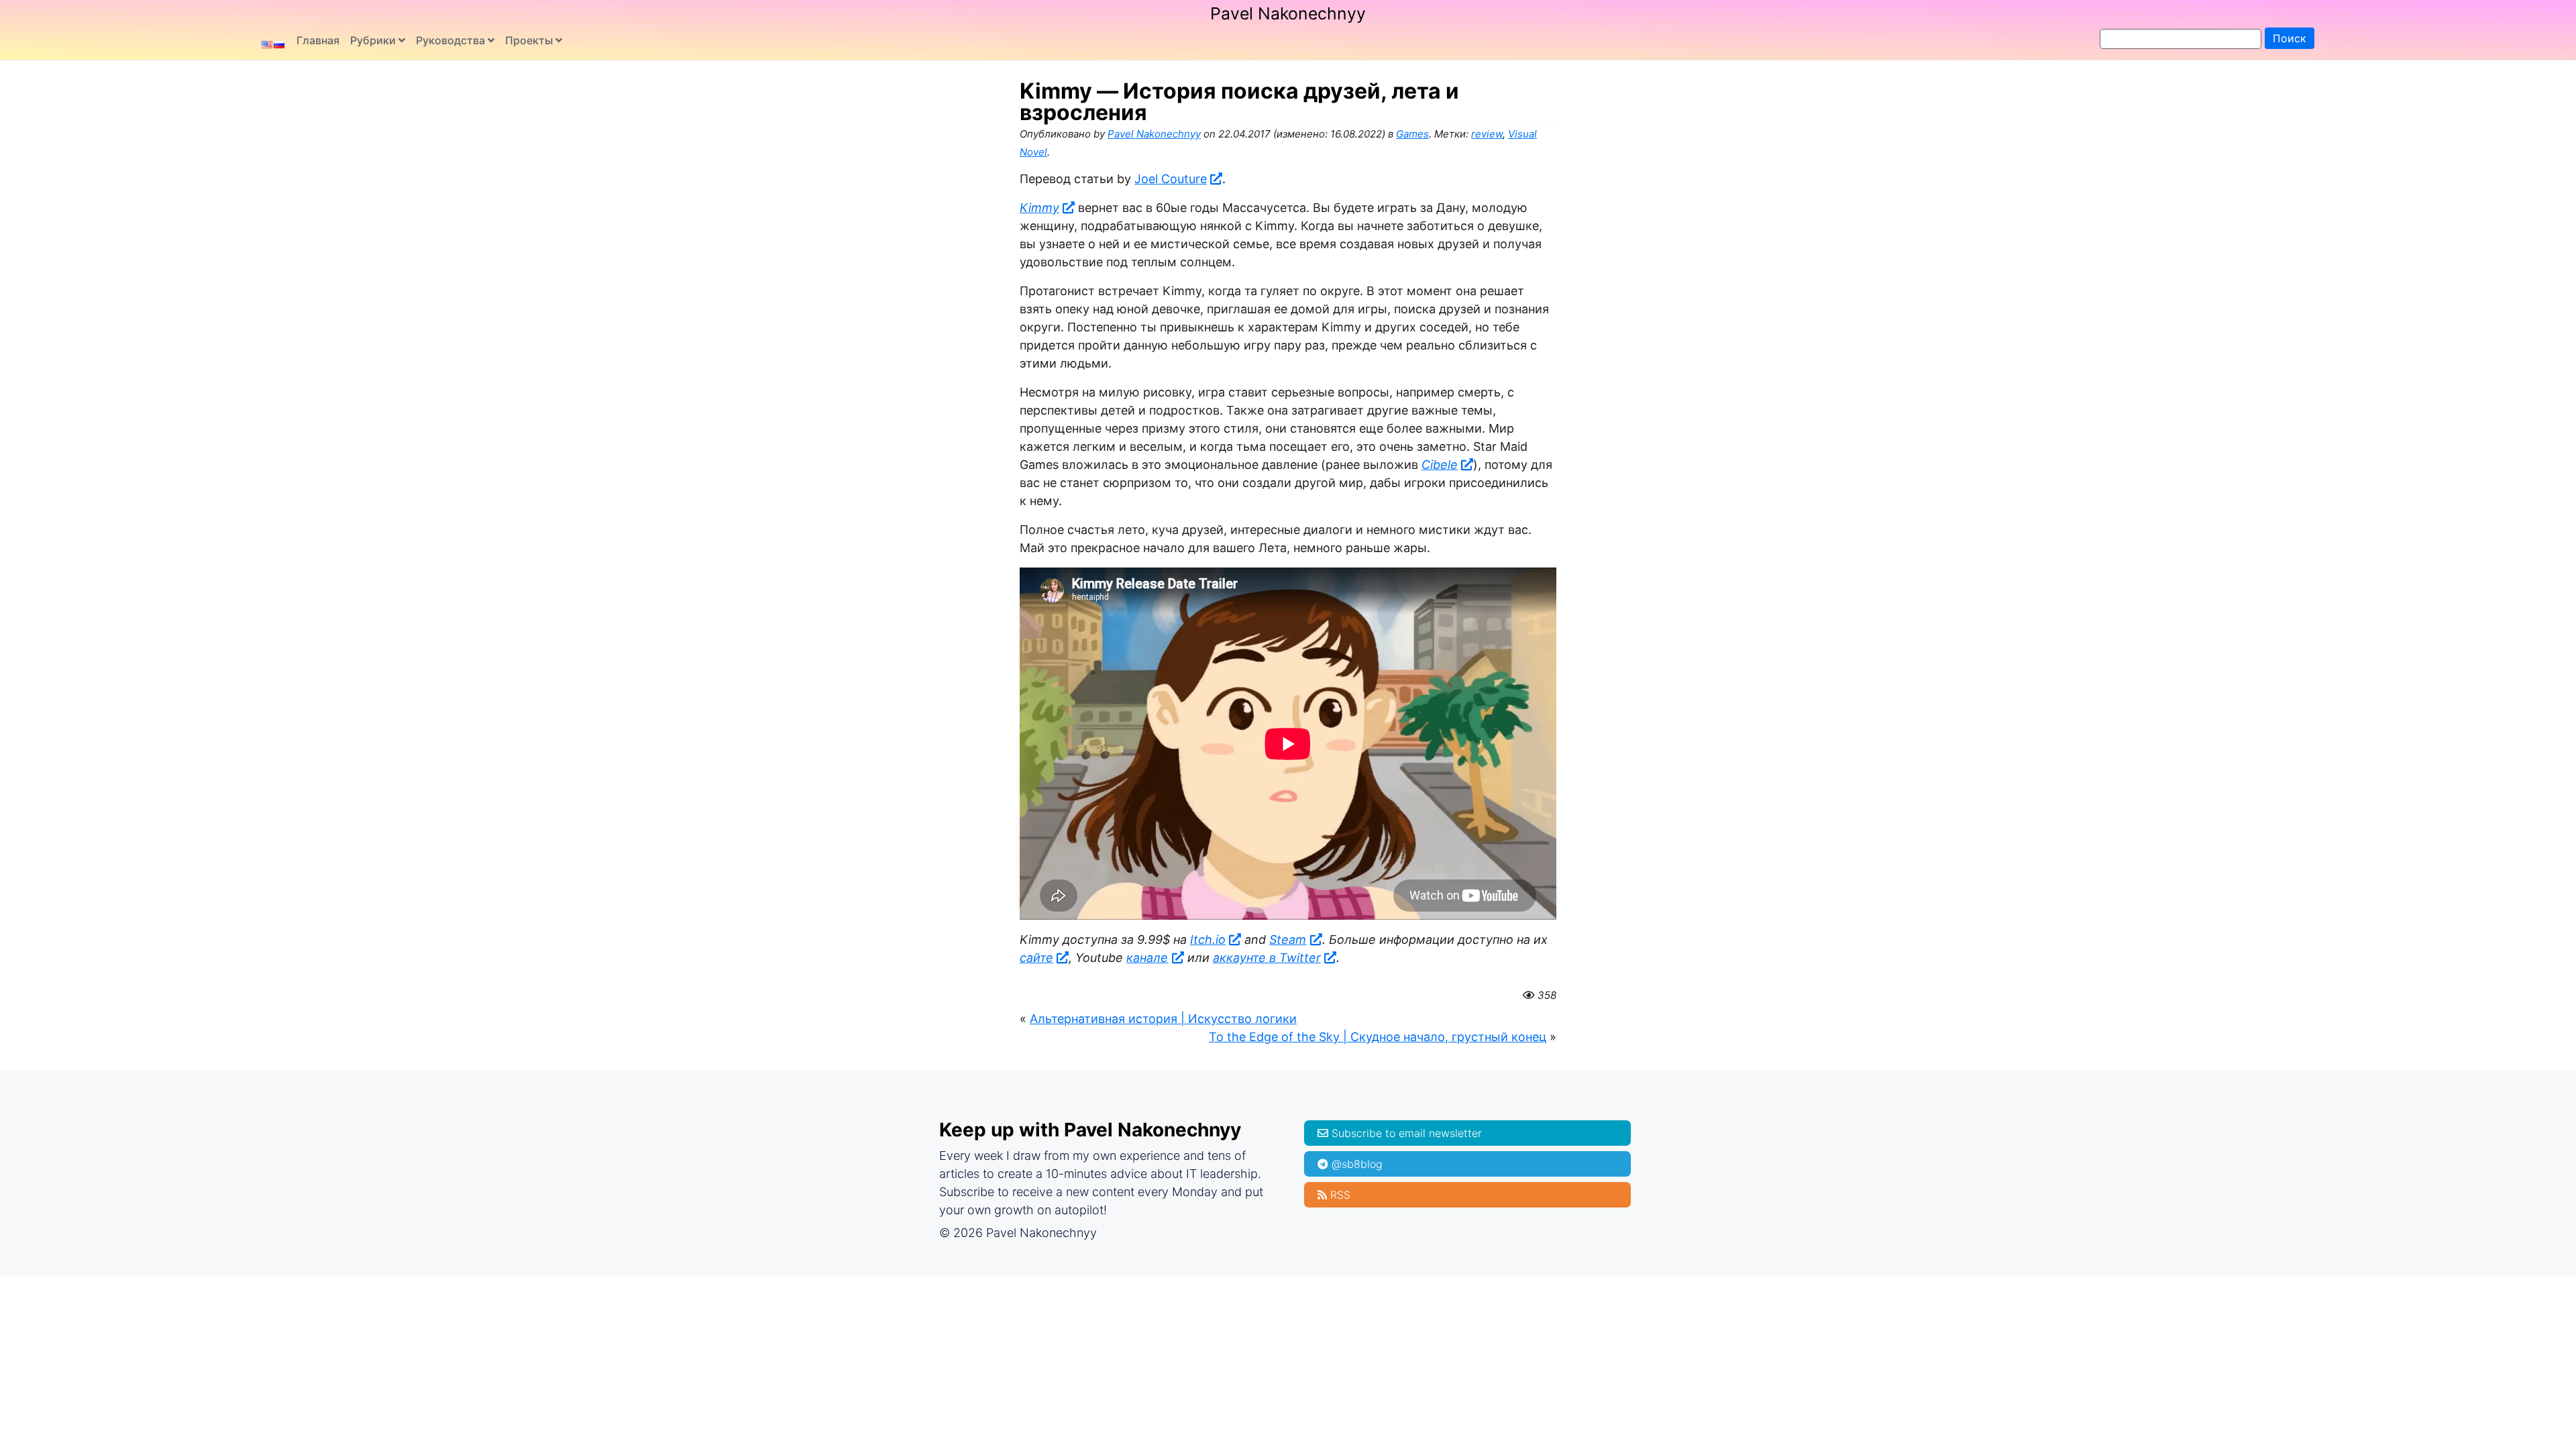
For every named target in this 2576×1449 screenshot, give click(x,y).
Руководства (450, 40)
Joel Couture (1171, 179)
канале (1147, 958)
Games (1412, 134)
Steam (1288, 940)
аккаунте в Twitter (1267, 958)
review (1487, 134)
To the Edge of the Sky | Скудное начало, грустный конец (1378, 1037)
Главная (318, 40)
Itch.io (1208, 940)
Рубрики (373, 40)
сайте (1036, 958)
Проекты (529, 40)
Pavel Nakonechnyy (1288, 13)
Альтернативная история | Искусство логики (1163, 1019)
